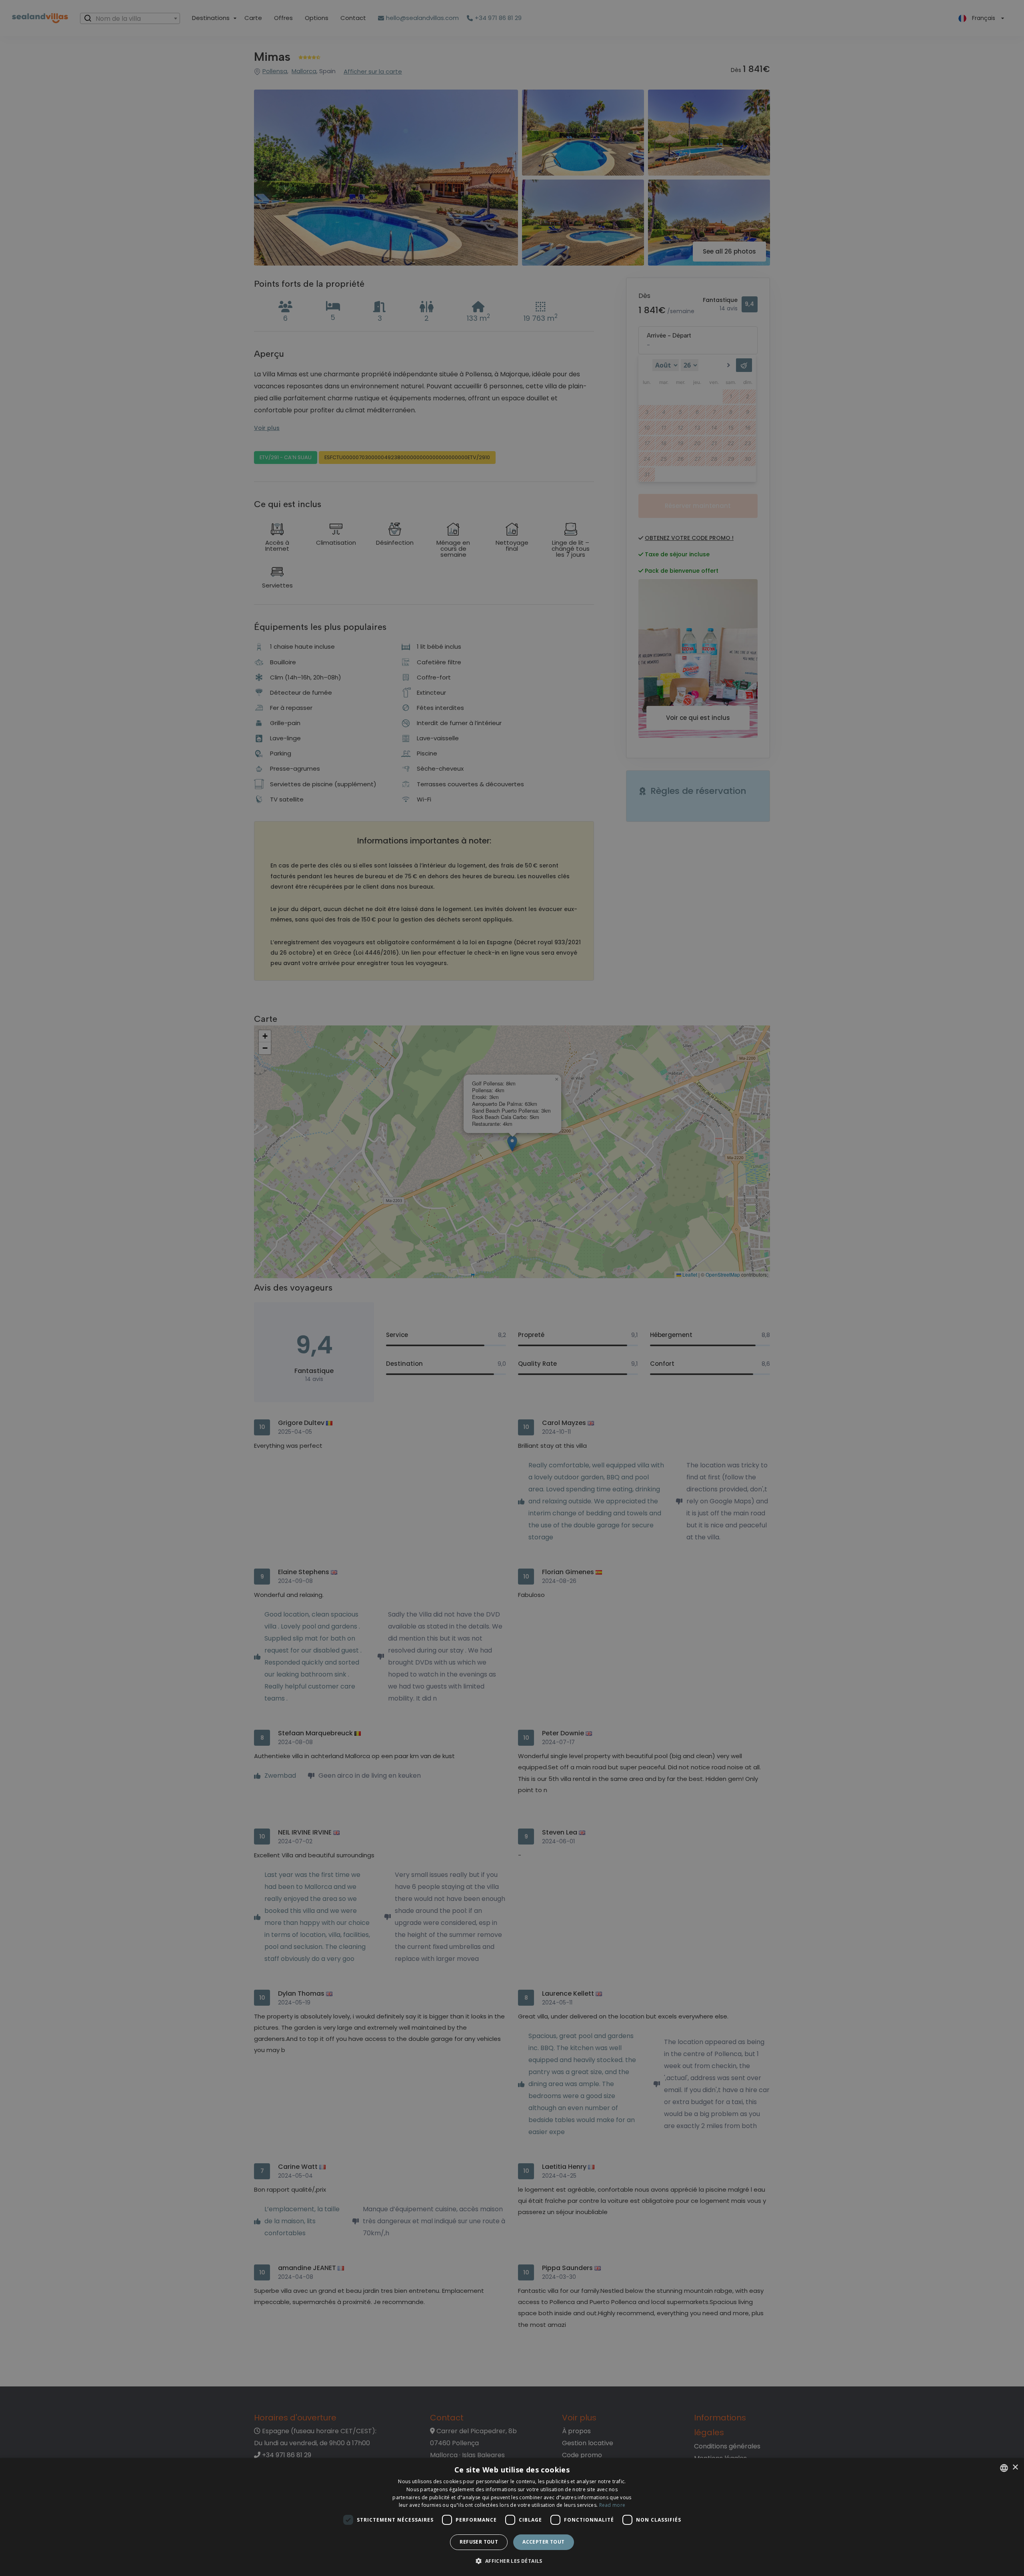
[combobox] (1004, 2468)
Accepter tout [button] (543, 2542)
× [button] (1015, 2467)
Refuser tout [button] (479, 2542)
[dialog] (512, 2517)
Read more (612, 2505)
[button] (512, 2561)
